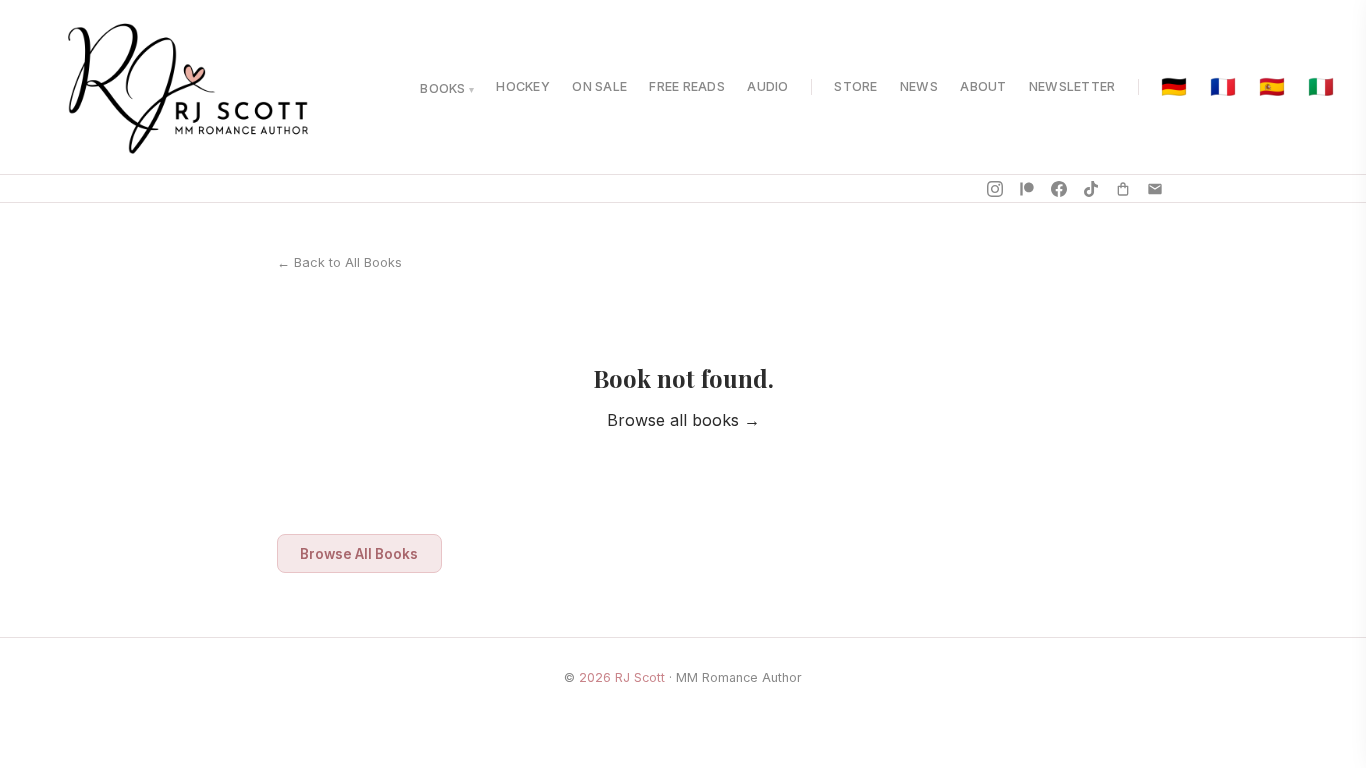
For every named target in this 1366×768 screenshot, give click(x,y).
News (919, 86)
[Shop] (1123, 189)
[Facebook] (1059, 189)
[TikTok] (1091, 189)
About (983, 86)
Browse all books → (683, 420)
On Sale (599, 86)
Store (855, 86)
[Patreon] (1027, 189)
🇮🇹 (1321, 87)
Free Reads (687, 86)
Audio (767, 86)
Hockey (523, 86)
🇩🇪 (1174, 87)
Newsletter (1072, 86)
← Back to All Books (339, 262)
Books (442, 88)
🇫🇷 (1223, 87)
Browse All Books (359, 554)
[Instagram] (995, 189)
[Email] (1155, 189)
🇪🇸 (1272, 87)
